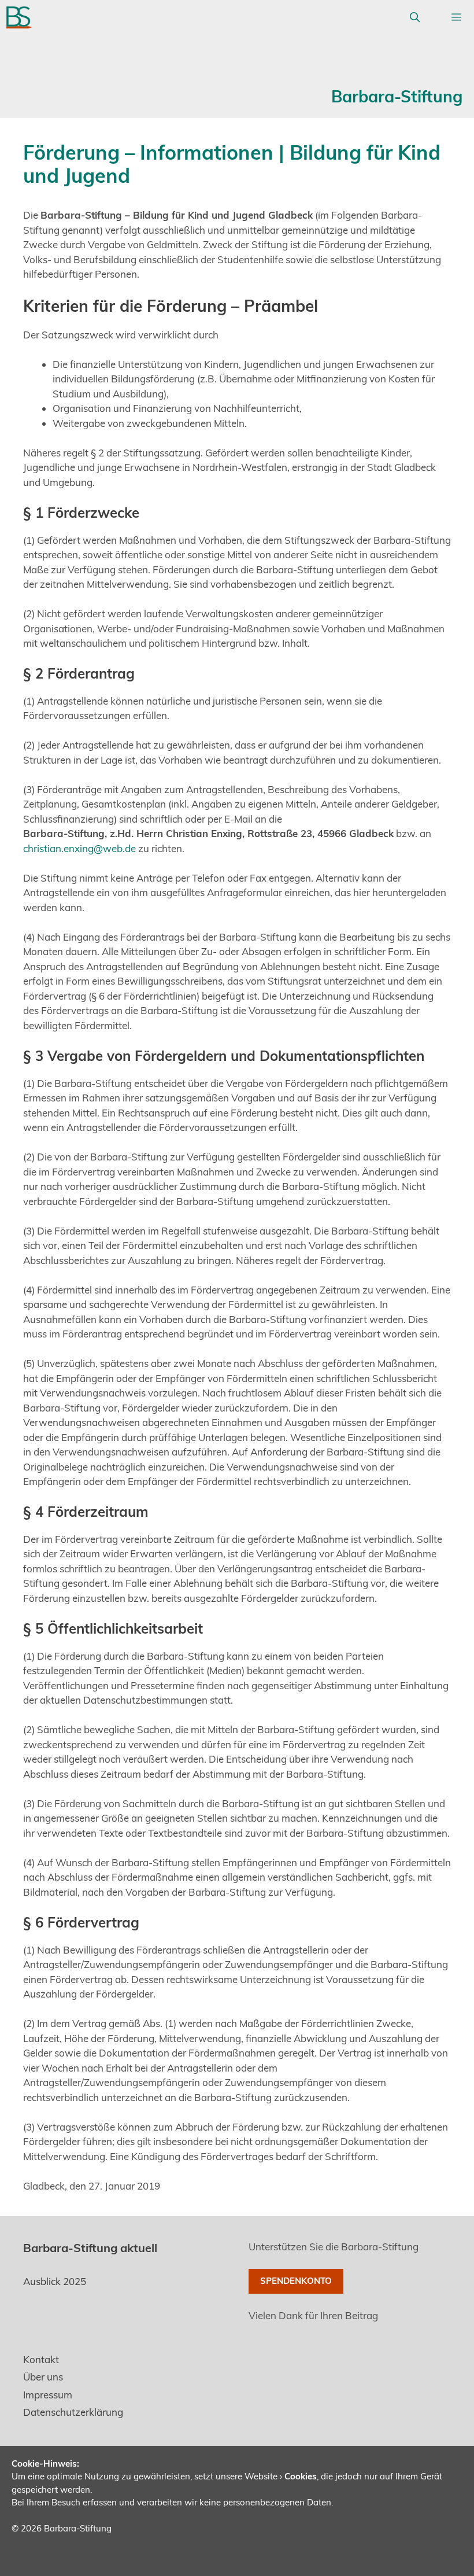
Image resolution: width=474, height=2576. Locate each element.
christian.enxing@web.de (79, 848)
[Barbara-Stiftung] (19, 17)
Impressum (48, 2395)
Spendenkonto (296, 2281)
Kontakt (41, 2359)
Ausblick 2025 (55, 2281)
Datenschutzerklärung (73, 2412)
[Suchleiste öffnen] (414, 17)
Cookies (301, 2476)
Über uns (43, 2377)
